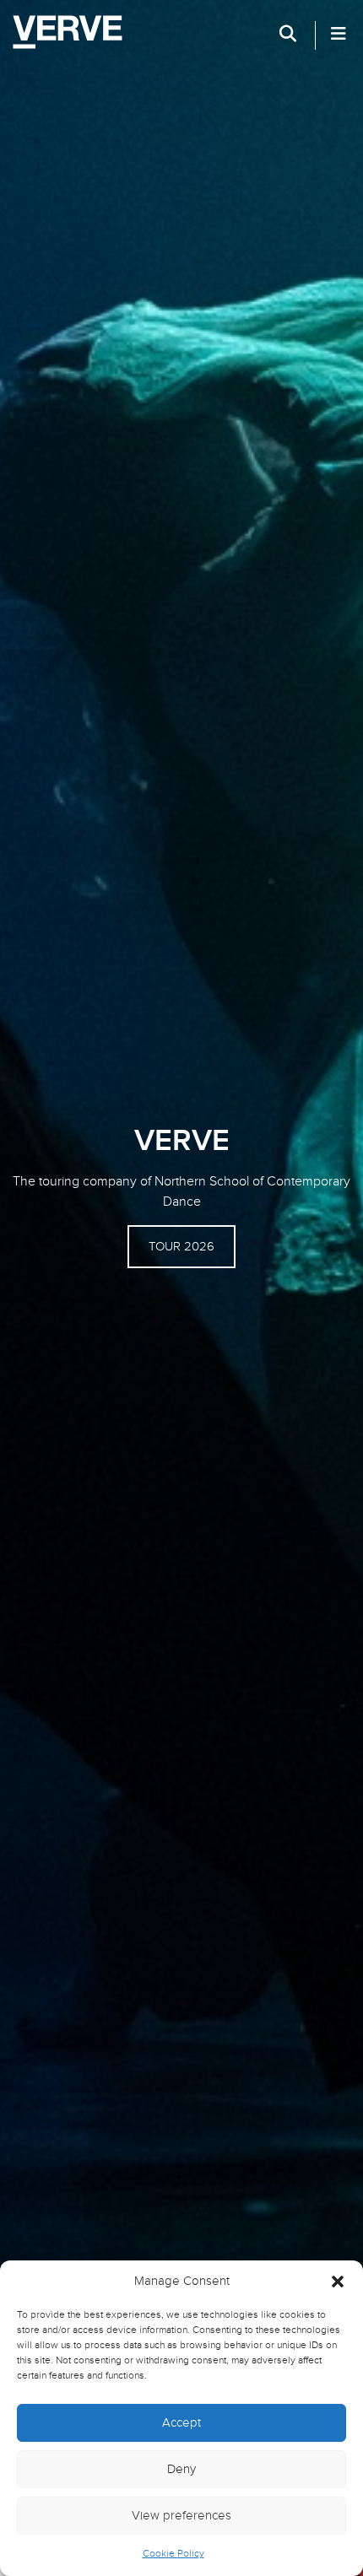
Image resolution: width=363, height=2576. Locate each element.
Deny (181, 2469)
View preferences (181, 2516)
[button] (338, 2282)
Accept (181, 2423)
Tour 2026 (181, 1247)
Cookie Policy (173, 2553)
